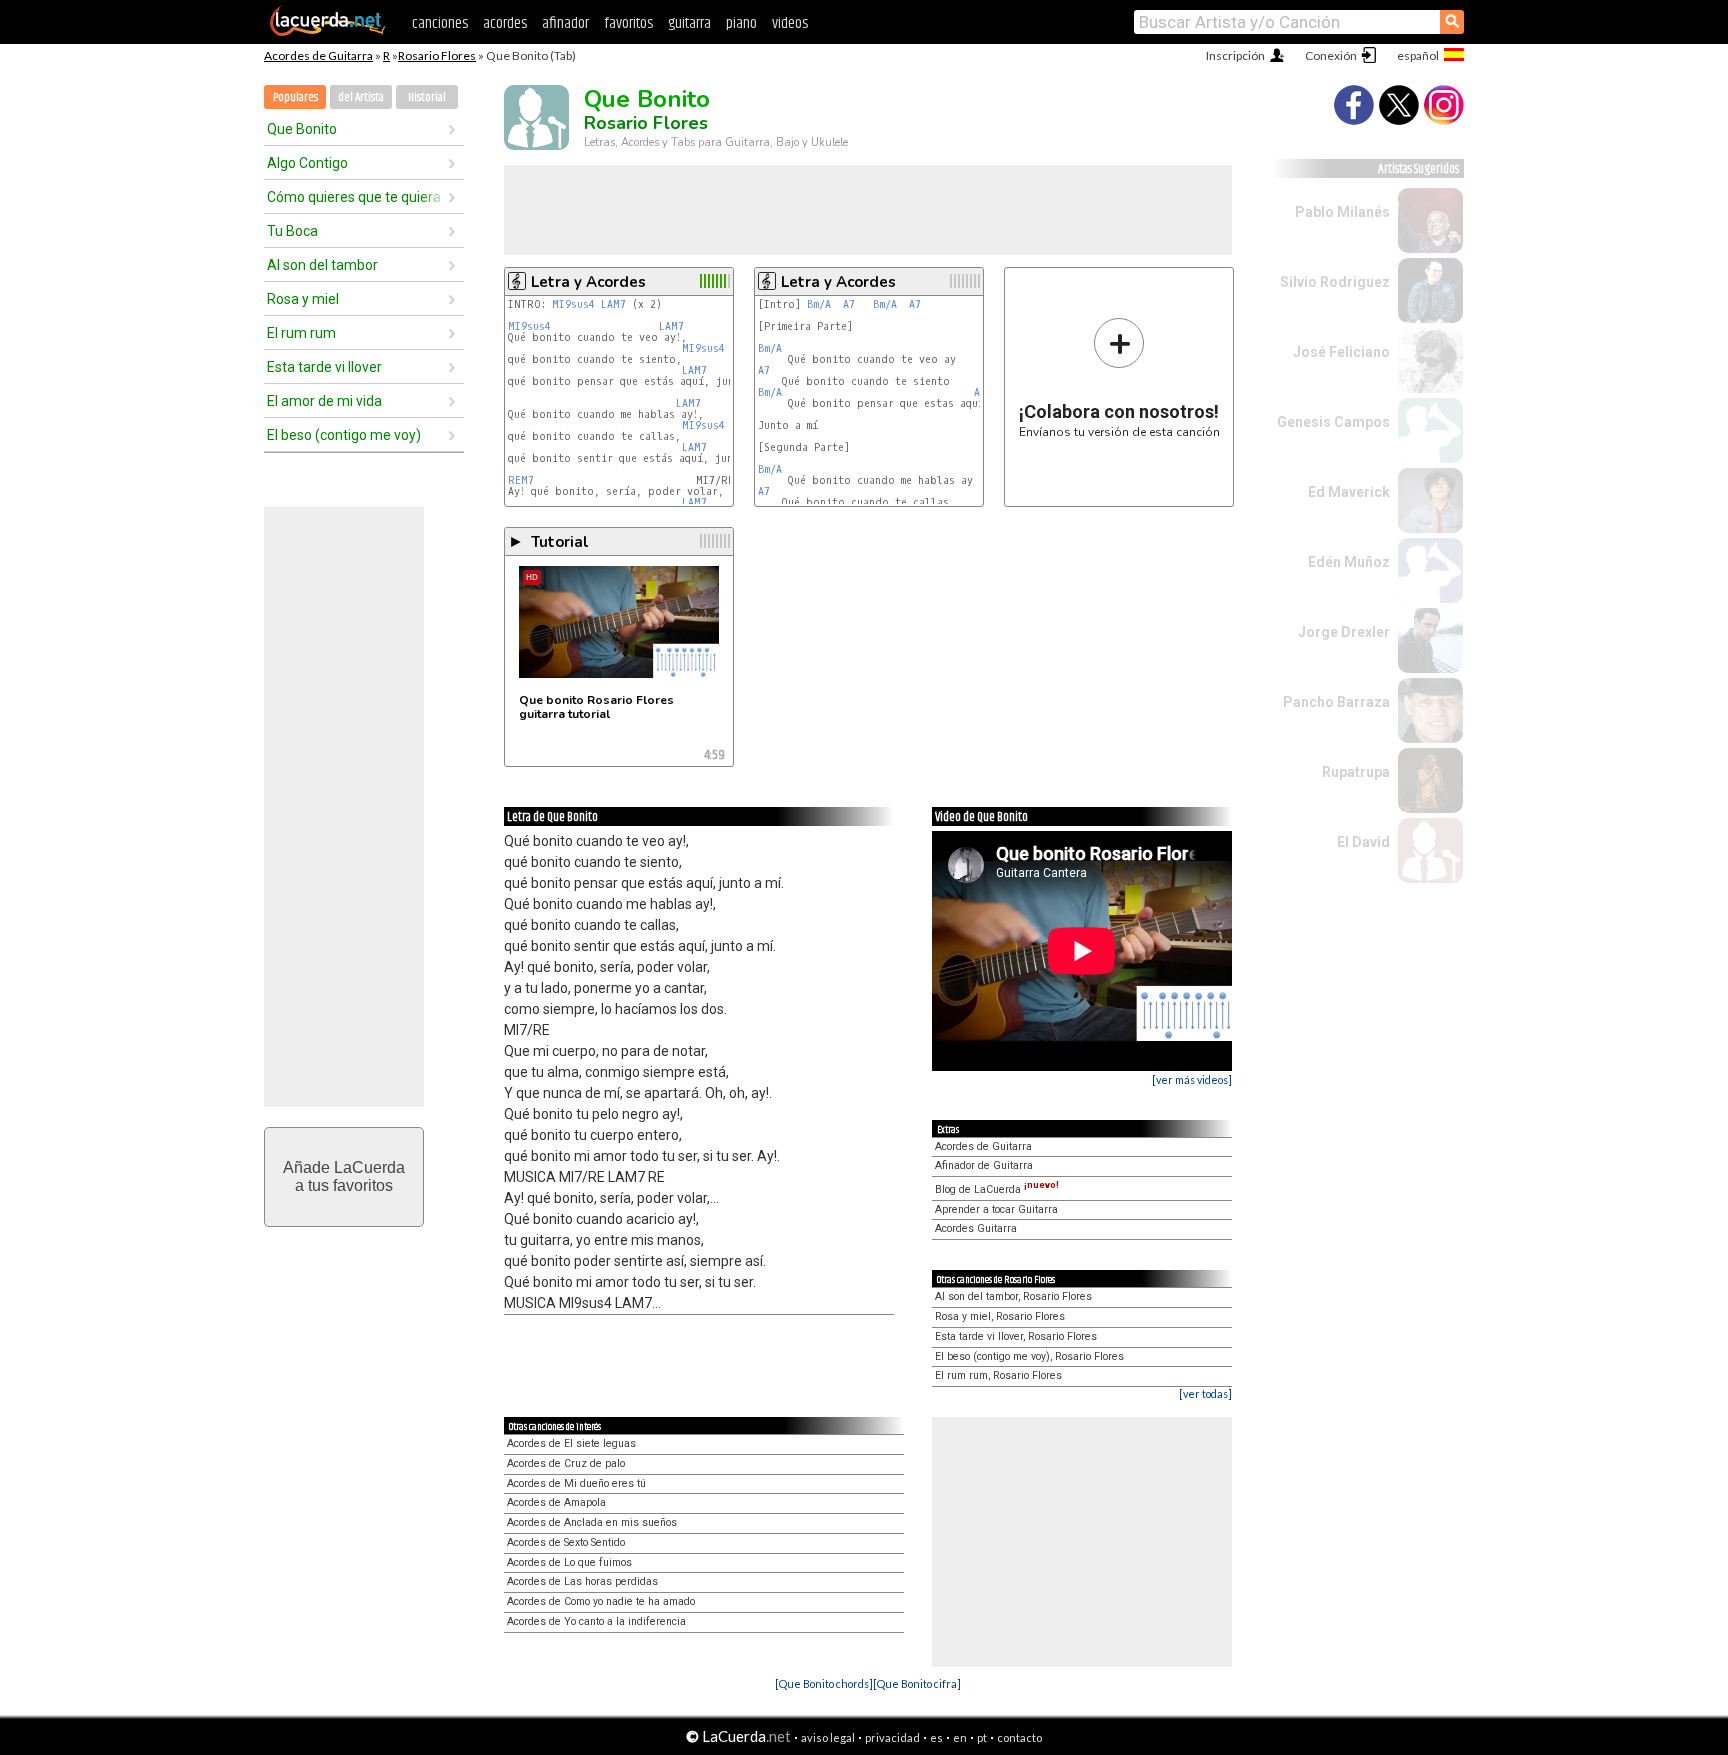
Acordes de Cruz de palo (566, 1463)
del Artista (361, 97)
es (936, 1737)
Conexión (1331, 55)
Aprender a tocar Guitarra (996, 1209)
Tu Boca (292, 231)
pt (982, 1737)
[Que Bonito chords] (824, 1683)
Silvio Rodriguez (1335, 282)
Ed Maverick (1349, 492)
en (960, 1737)
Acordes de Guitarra (318, 55)
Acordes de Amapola (556, 1502)
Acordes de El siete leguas (571, 1443)
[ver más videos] (1192, 1079)
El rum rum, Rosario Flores (998, 1375)
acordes (505, 23)
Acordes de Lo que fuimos (569, 1562)
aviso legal (828, 1737)
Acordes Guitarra (976, 1228)
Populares (295, 97)
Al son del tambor (322, 265)
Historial (427, 97)
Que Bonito (302, 129)
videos (790, 23)
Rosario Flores (437, 55)
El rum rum (301, 333)
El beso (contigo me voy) (344, 435)
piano (741, 23)
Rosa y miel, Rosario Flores (1000, 1316)
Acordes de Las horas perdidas (582, 1581)
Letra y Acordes (588, 282)
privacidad (892, 1737)
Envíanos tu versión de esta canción (1119, 377)
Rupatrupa (1356, 772)
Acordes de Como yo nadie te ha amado (601, 1601)
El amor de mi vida (324, 401)
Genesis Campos (1333, 422)
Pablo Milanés (1342, 212)
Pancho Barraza (1336, 702)
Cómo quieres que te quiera (354, 197)
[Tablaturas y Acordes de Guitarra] (328, 32)
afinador (565, 23)
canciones (440, 23)
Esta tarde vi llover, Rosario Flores (1016, 1336)
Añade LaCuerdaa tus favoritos (344, 1176)
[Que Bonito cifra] (917, 1683)
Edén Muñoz (1349, 562)
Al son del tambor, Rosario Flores (1013, 1296)
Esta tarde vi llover (324, 367)
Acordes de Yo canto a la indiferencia (596, 1621)
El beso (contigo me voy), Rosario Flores (1029, 1356)
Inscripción (1235, 55)
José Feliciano (1341, 352)
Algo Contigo (307, 163)
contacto (1019, 1737)
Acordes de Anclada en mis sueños (592, 1522)
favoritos (628, 23)
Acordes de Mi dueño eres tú (576, 1483)
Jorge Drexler (1344, 632)
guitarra (689, 23)
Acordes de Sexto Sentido (566, 1542)
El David (1363, 842)
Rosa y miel (303, 299)
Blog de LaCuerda (997, 1189)
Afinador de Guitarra (984, 1165)
